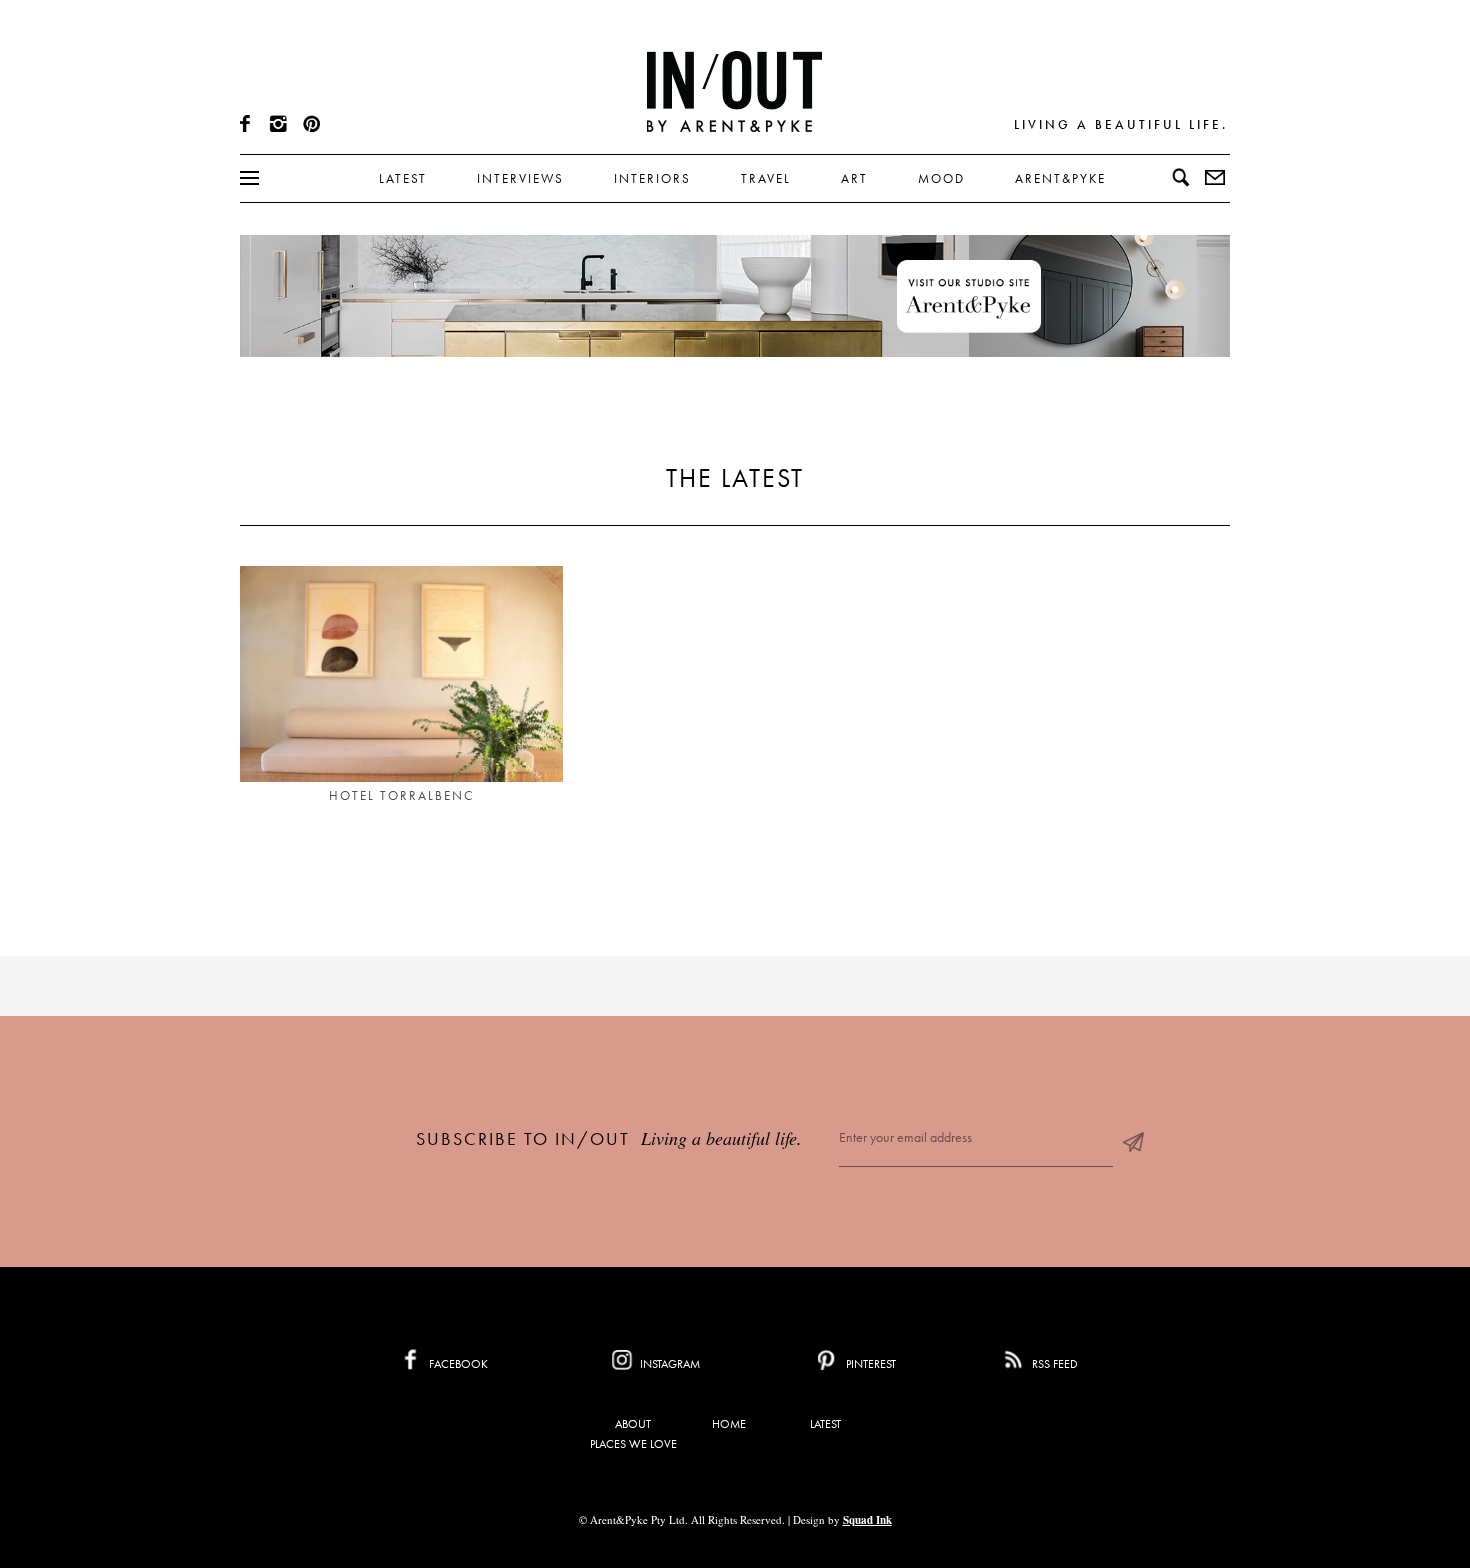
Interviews (520, 178)
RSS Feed (1053, 1364)
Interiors (652, 178)
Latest (403, 178)
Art (854, 178)
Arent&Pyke (1060, 178)
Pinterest (869, 1364)
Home (729, 1424)
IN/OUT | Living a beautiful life (734, 91)
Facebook (457, 1364)
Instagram (668, 1364)
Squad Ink (867, 1520)
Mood (941, 178)
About (633, 1424)
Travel (766, 178)
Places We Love (633, 1444)
